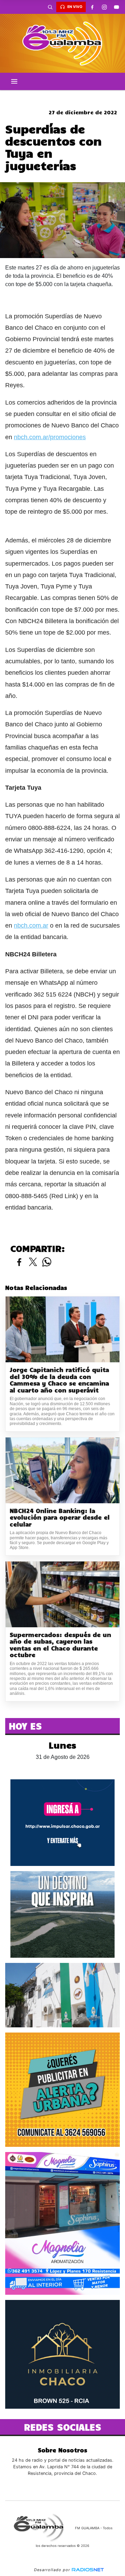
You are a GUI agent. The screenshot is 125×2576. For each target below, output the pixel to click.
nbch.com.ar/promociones (50, 437)
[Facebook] (92, 7)
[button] (50, 7)
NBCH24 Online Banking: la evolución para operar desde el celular (60, 1517)
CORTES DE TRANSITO (62, 96)
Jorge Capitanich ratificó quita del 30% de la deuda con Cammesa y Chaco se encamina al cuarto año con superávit (59, 1380)
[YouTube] (116, 7)
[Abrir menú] (14, 81)
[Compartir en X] (33, 1262)
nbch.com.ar (31, 926)
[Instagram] (104, 7)
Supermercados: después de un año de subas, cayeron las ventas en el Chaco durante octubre (60, 1645)
